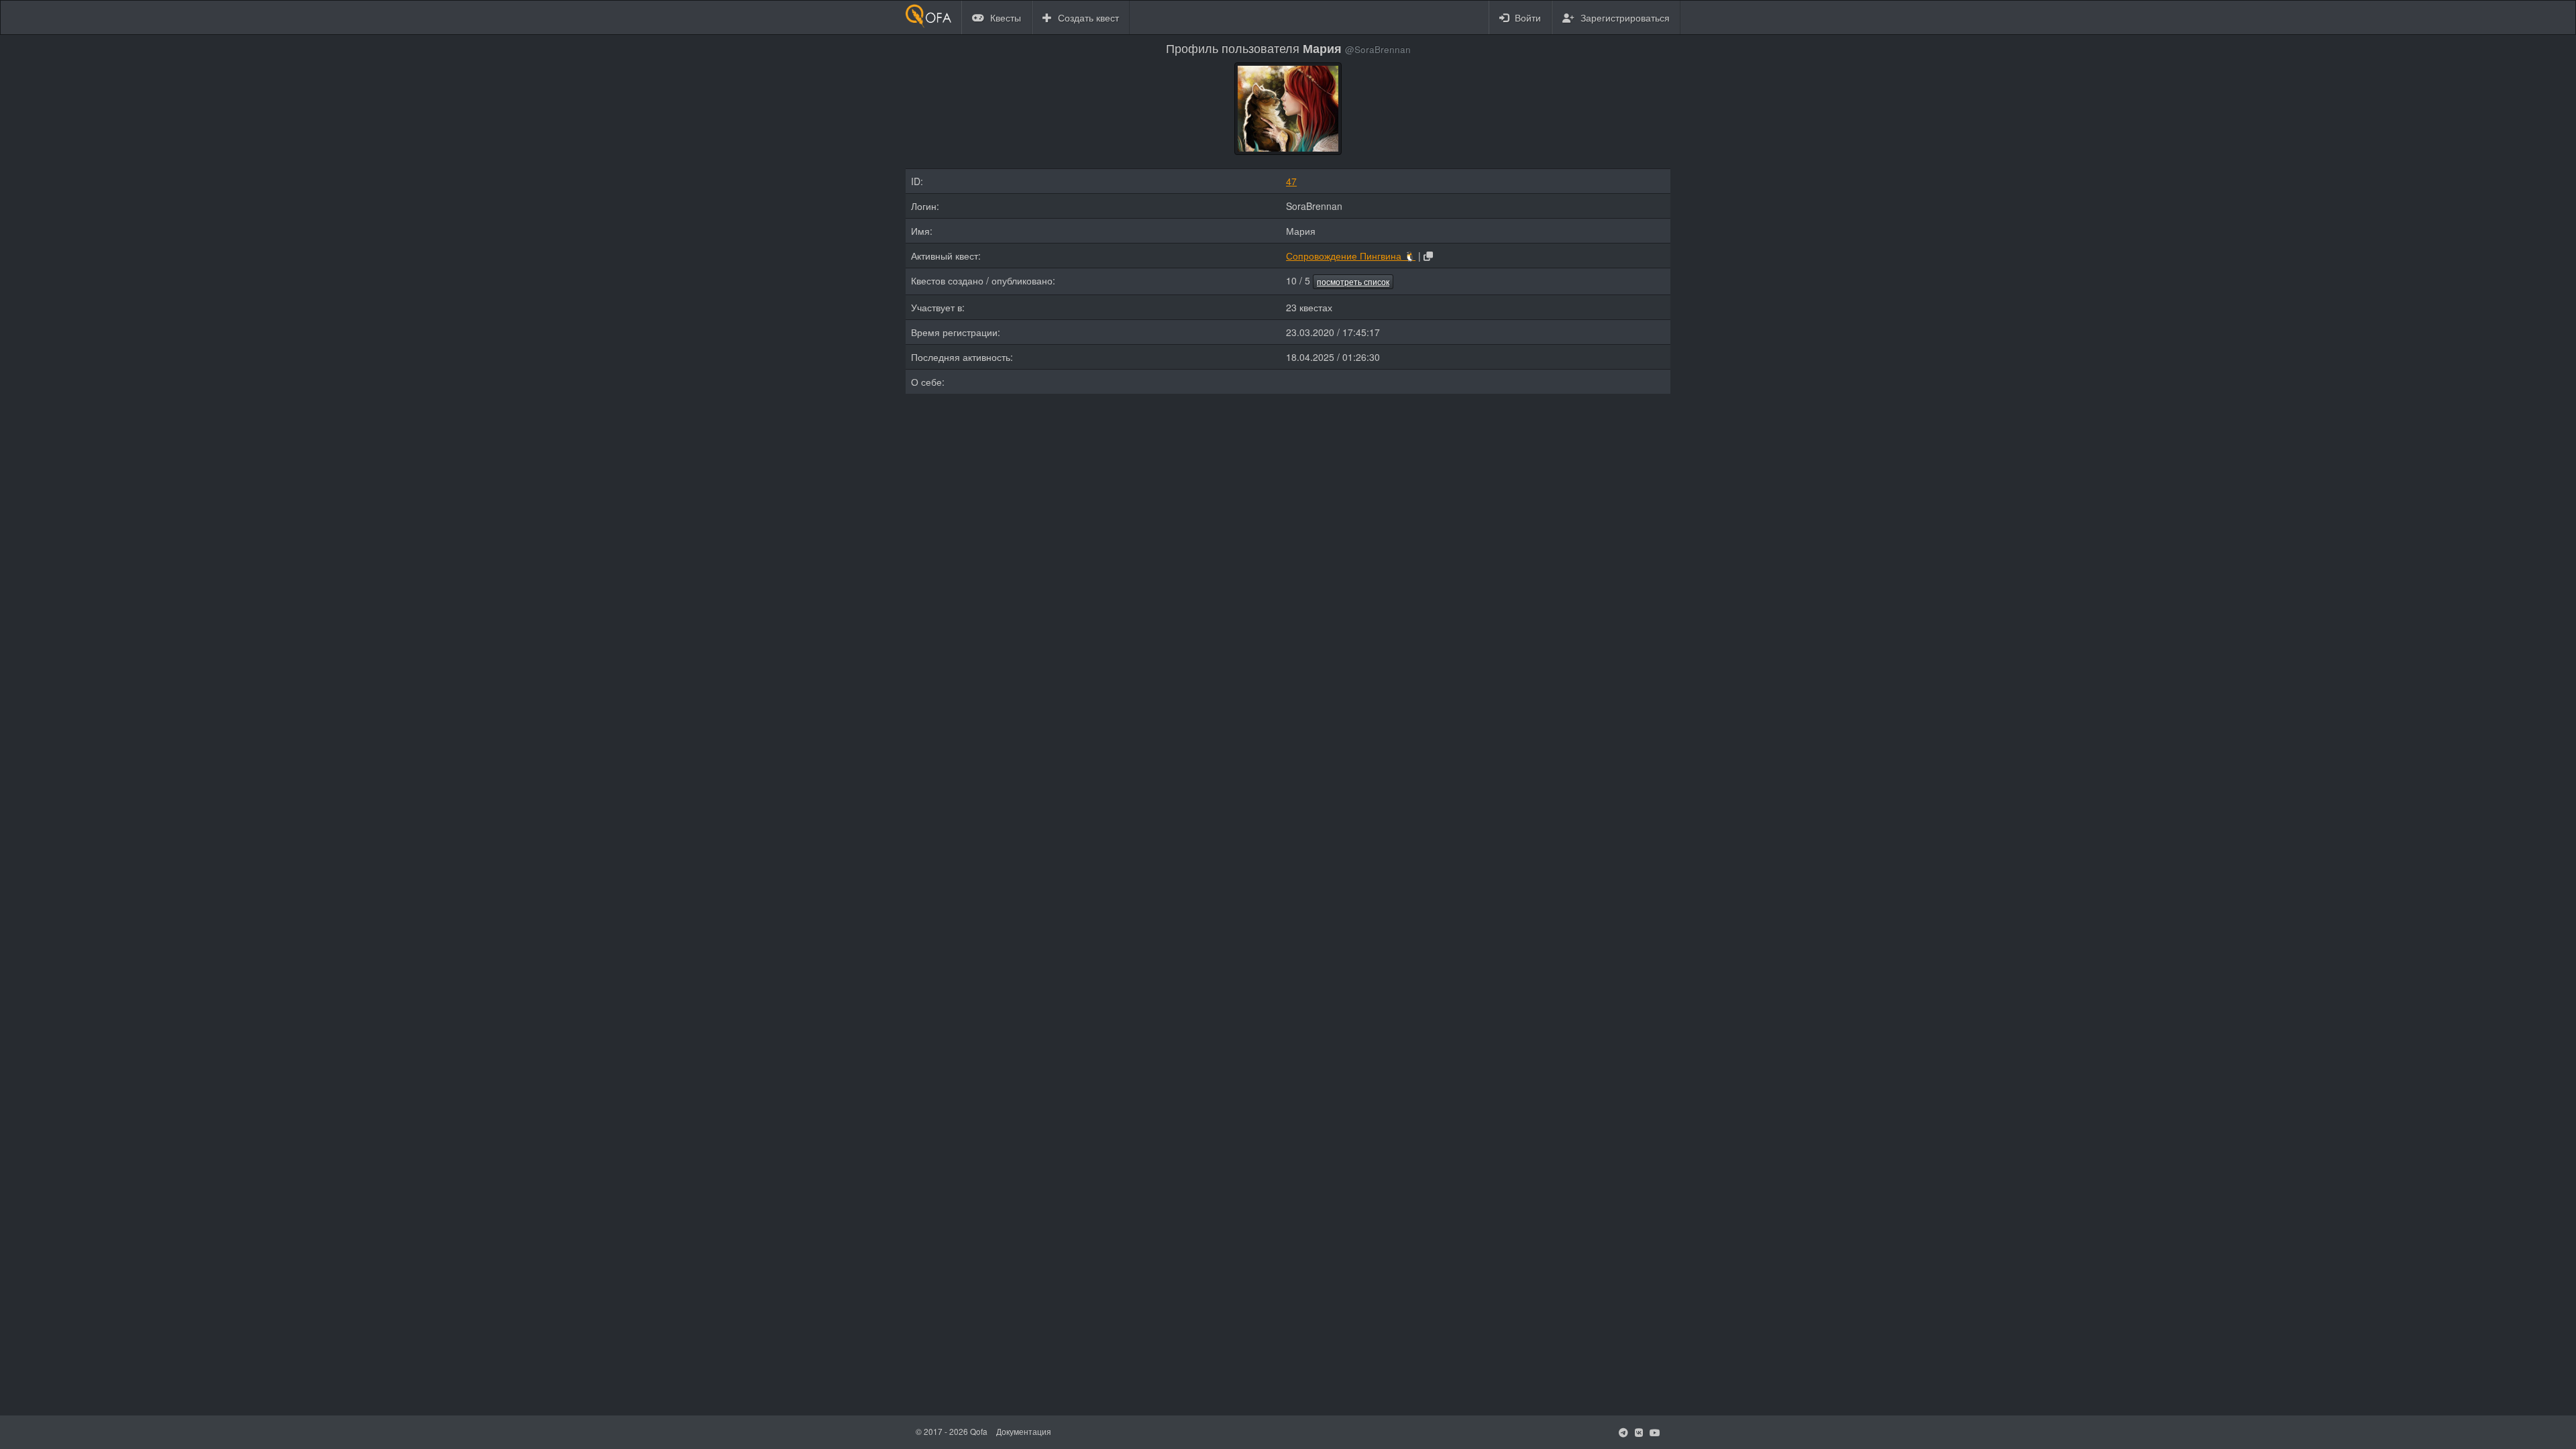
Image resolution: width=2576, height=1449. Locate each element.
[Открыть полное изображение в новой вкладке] (1288, 107)
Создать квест (1087, 17)
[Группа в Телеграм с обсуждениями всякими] (1623, 1432)
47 (1291, 181)
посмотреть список (1353, 281)
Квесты (1004, 17)
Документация (1024, 1431)
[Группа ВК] (1639, 1432)
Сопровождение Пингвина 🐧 (1351, 256)
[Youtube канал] (1655, 1432)
